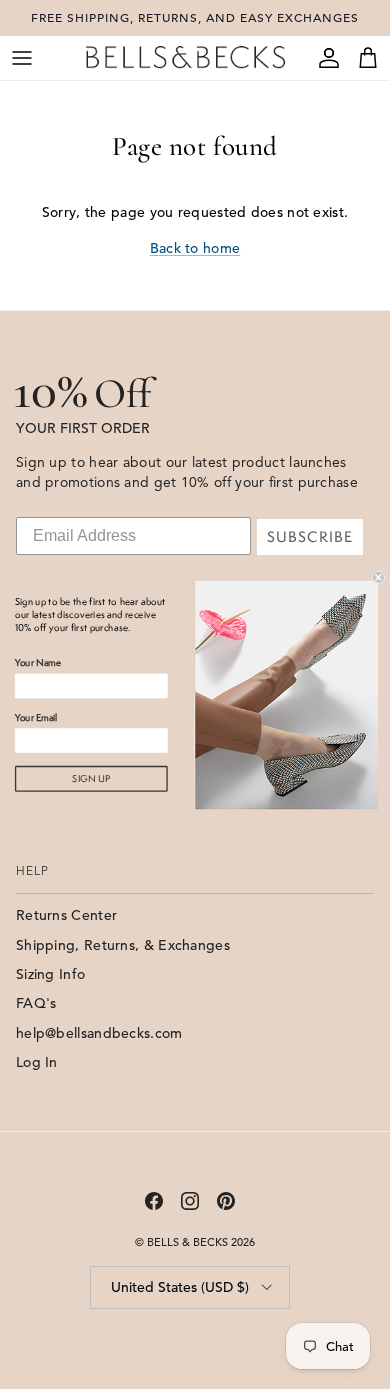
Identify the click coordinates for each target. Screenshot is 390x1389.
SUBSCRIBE (310, 537)
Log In (37, 1062)
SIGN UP (91, 778)
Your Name (38, 662)
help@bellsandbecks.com (99, 1033)
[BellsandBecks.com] (185, 57)
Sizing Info (50, 974)
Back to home (195, 248)
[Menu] (22, 58)
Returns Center (66, 915)
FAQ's (36, 1003)
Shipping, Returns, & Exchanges (123, 945)
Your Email (36, 717)
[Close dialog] (378, 576)
